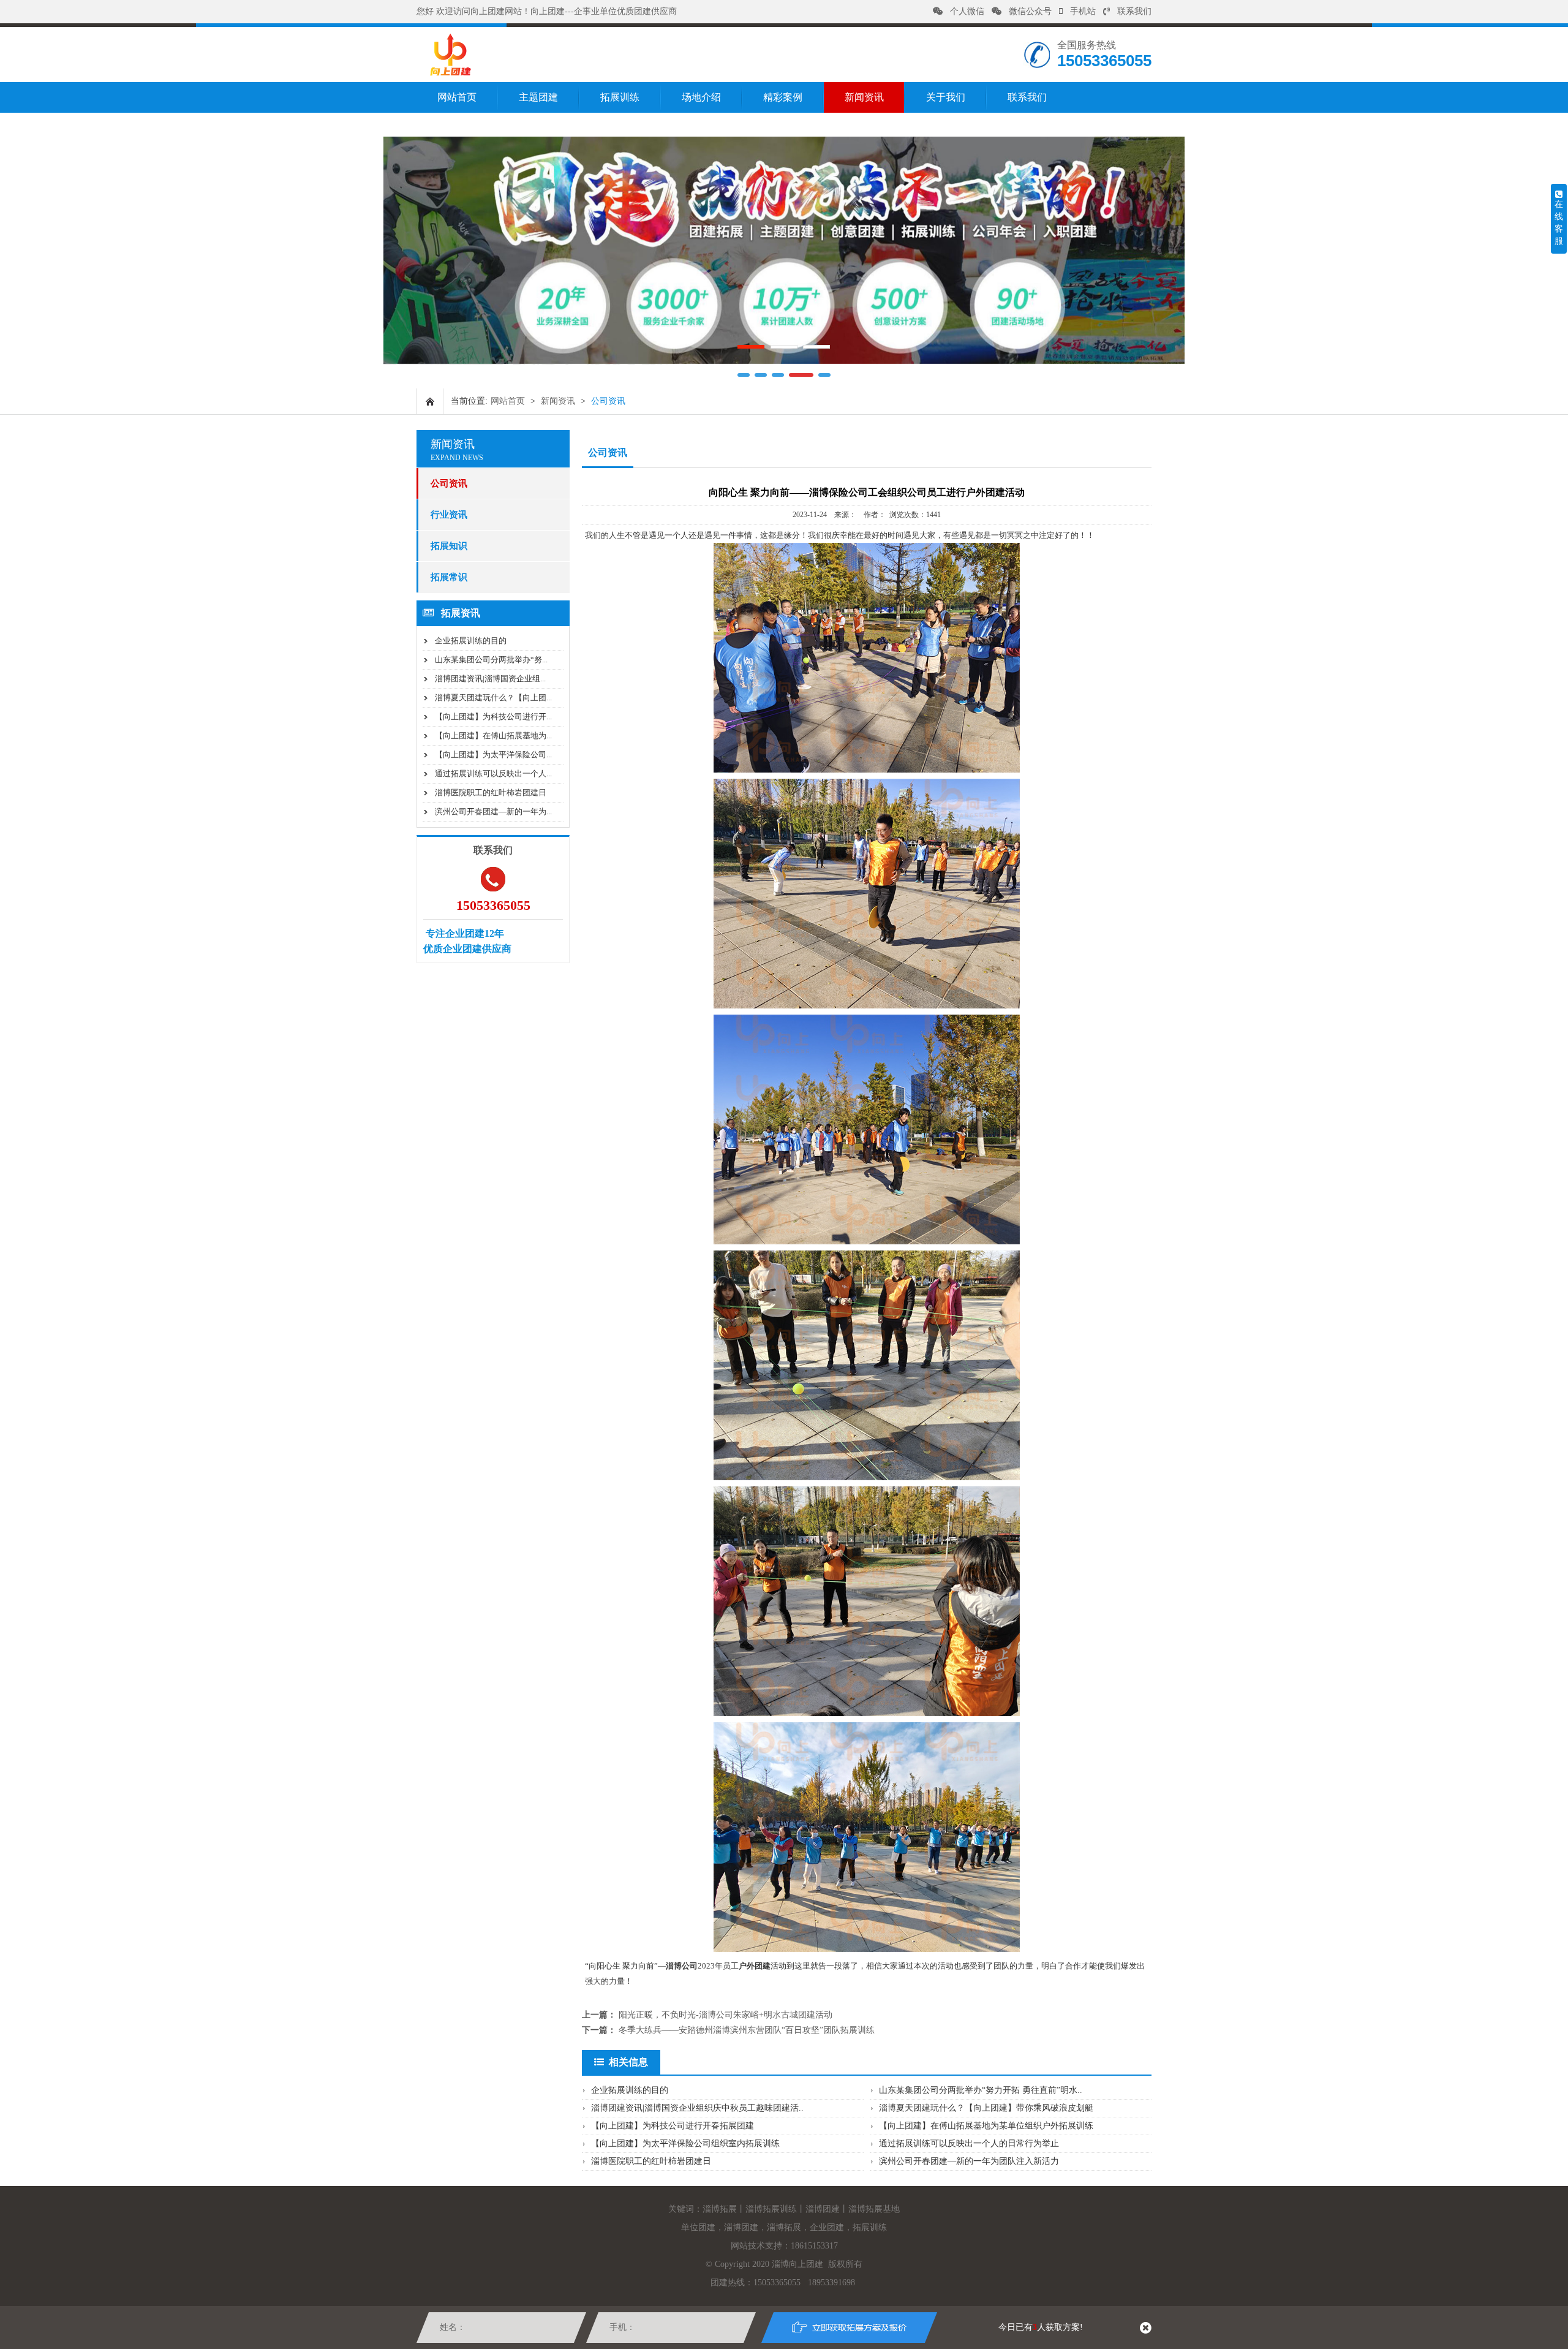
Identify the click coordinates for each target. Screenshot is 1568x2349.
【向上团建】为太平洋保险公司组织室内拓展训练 (685, 2143)
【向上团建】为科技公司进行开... (493, 717)
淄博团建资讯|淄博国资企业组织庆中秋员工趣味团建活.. (697, 2108)
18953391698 (831, 2283)
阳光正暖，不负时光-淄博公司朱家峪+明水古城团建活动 (726, 2015)
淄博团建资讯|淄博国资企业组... (490, 679)
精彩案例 (783, 97)
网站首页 (457, 97)
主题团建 (538, 97)
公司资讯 (449, 483)
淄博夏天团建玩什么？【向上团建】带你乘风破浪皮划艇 (986, 2108)
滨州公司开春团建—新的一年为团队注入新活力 (969, 2161)
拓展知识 (449, 546)
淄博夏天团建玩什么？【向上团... (493, 698)
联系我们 (1134, 11)
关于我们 (946, 97)
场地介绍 (701, 97)
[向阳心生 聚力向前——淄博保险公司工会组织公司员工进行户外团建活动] (450, 74)
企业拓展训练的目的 (471, 641)
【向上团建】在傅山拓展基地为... (493, 736)
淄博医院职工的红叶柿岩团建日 (491, 792)
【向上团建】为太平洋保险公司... (493, 755)
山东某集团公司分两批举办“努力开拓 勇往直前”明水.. (981, 2090)
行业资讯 (449, 515)
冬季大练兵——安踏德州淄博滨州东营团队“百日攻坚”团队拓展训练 (747, 2030)
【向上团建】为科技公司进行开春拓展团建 (673, 2126)
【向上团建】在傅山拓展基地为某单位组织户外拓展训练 (986, 2126)
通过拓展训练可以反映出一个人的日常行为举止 (969, 2143)
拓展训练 (620, 97)
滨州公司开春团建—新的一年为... (493, 811)
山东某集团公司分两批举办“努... (491, 660)
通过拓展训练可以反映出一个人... (493, 774)
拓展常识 (449, 577)
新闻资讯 (864, 97)
